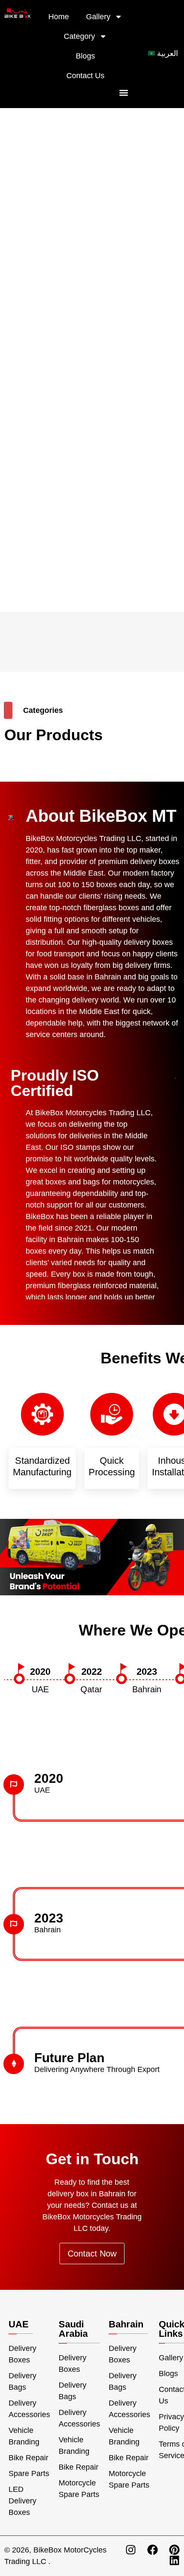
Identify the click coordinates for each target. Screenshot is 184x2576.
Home (59, 17)
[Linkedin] (174, 2560)
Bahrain (126, 2324)
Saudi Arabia (73, 2329)
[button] (124, 92)
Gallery (98, 17)
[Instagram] (131, 2550)
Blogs (85, 56)
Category (79, 36)
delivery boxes (148, 942)
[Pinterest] (174, 2550)
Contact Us (85, 76)
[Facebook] (153, 2550)
